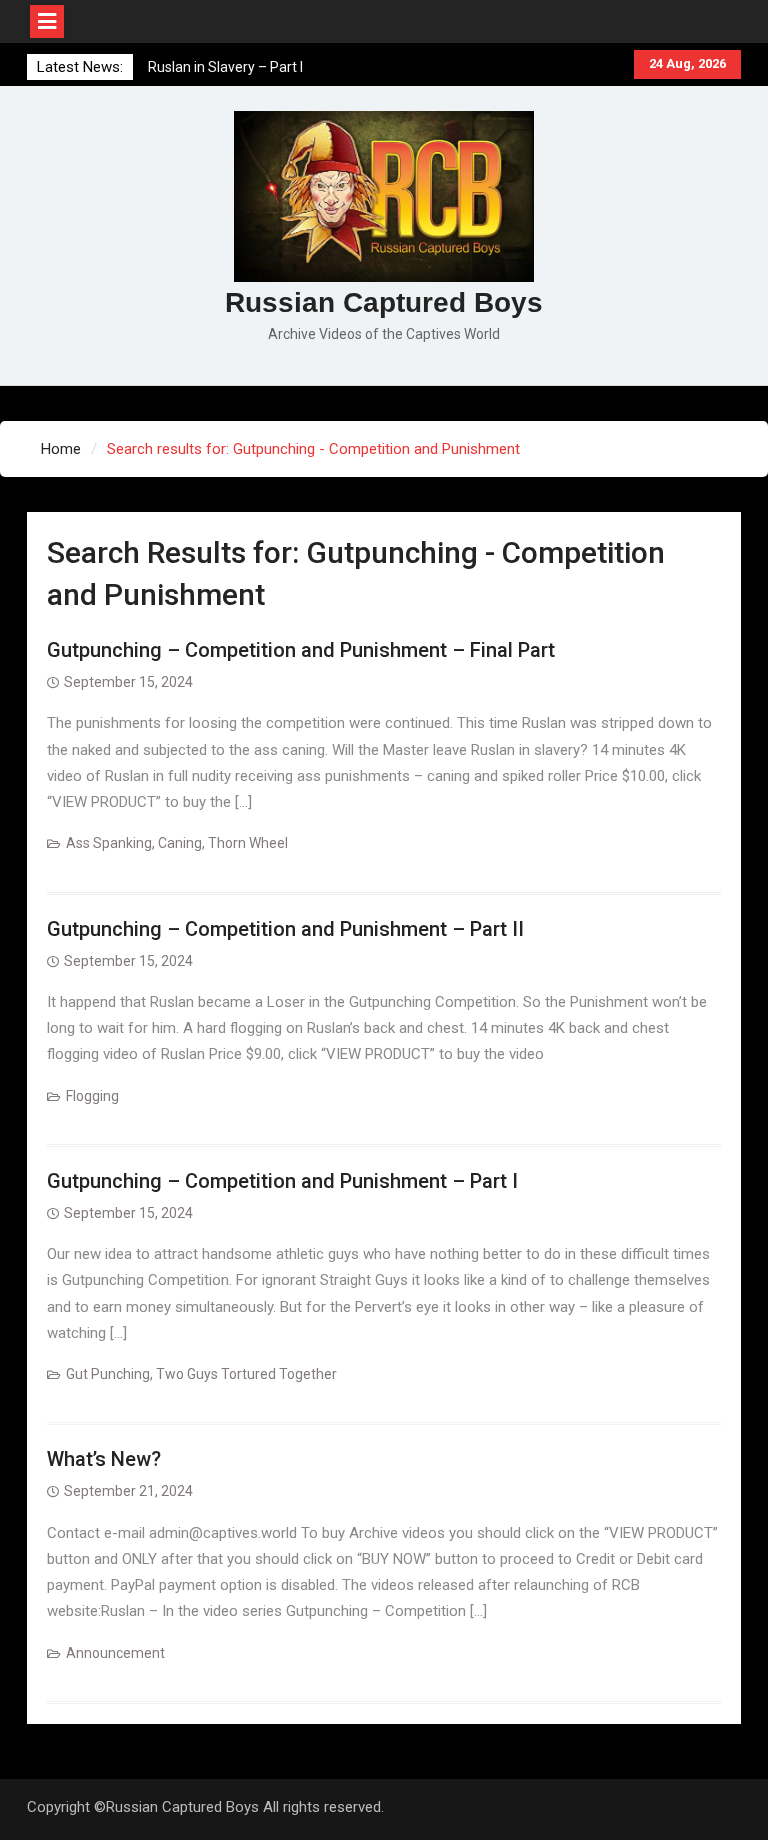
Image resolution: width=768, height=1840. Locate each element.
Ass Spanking (109, 843)
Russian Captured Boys (384, 302)
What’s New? (104, 1459)
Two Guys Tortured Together (246, 1374)
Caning (180, 843)
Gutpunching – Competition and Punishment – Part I (282, 1181)
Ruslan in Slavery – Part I (225, 67)
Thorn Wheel (248, 843)
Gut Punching (108, 1374)
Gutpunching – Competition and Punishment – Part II (285, 929)
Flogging (92, 1096)
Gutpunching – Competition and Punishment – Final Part (301, 650)
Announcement (115, 1653)
